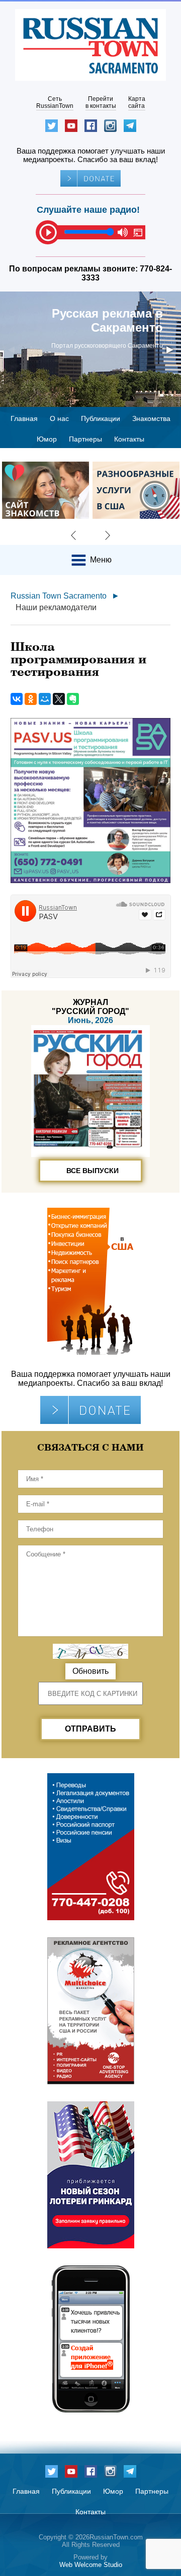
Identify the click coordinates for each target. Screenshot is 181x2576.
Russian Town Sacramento (59, 596)
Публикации (101, 418)
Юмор (47, 439)
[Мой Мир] (45, 699)
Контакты (129, 439)
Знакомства (151, 418)
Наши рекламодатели (56, 607)
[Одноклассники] (31, 699)
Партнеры (85, 439)
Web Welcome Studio (91, 2565)
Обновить (90, 1671)
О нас (59, 418)
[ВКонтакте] (17, 699)
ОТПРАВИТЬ (90, 1729)
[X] (59, 699)
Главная (24, 418)
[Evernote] (73, 699)
